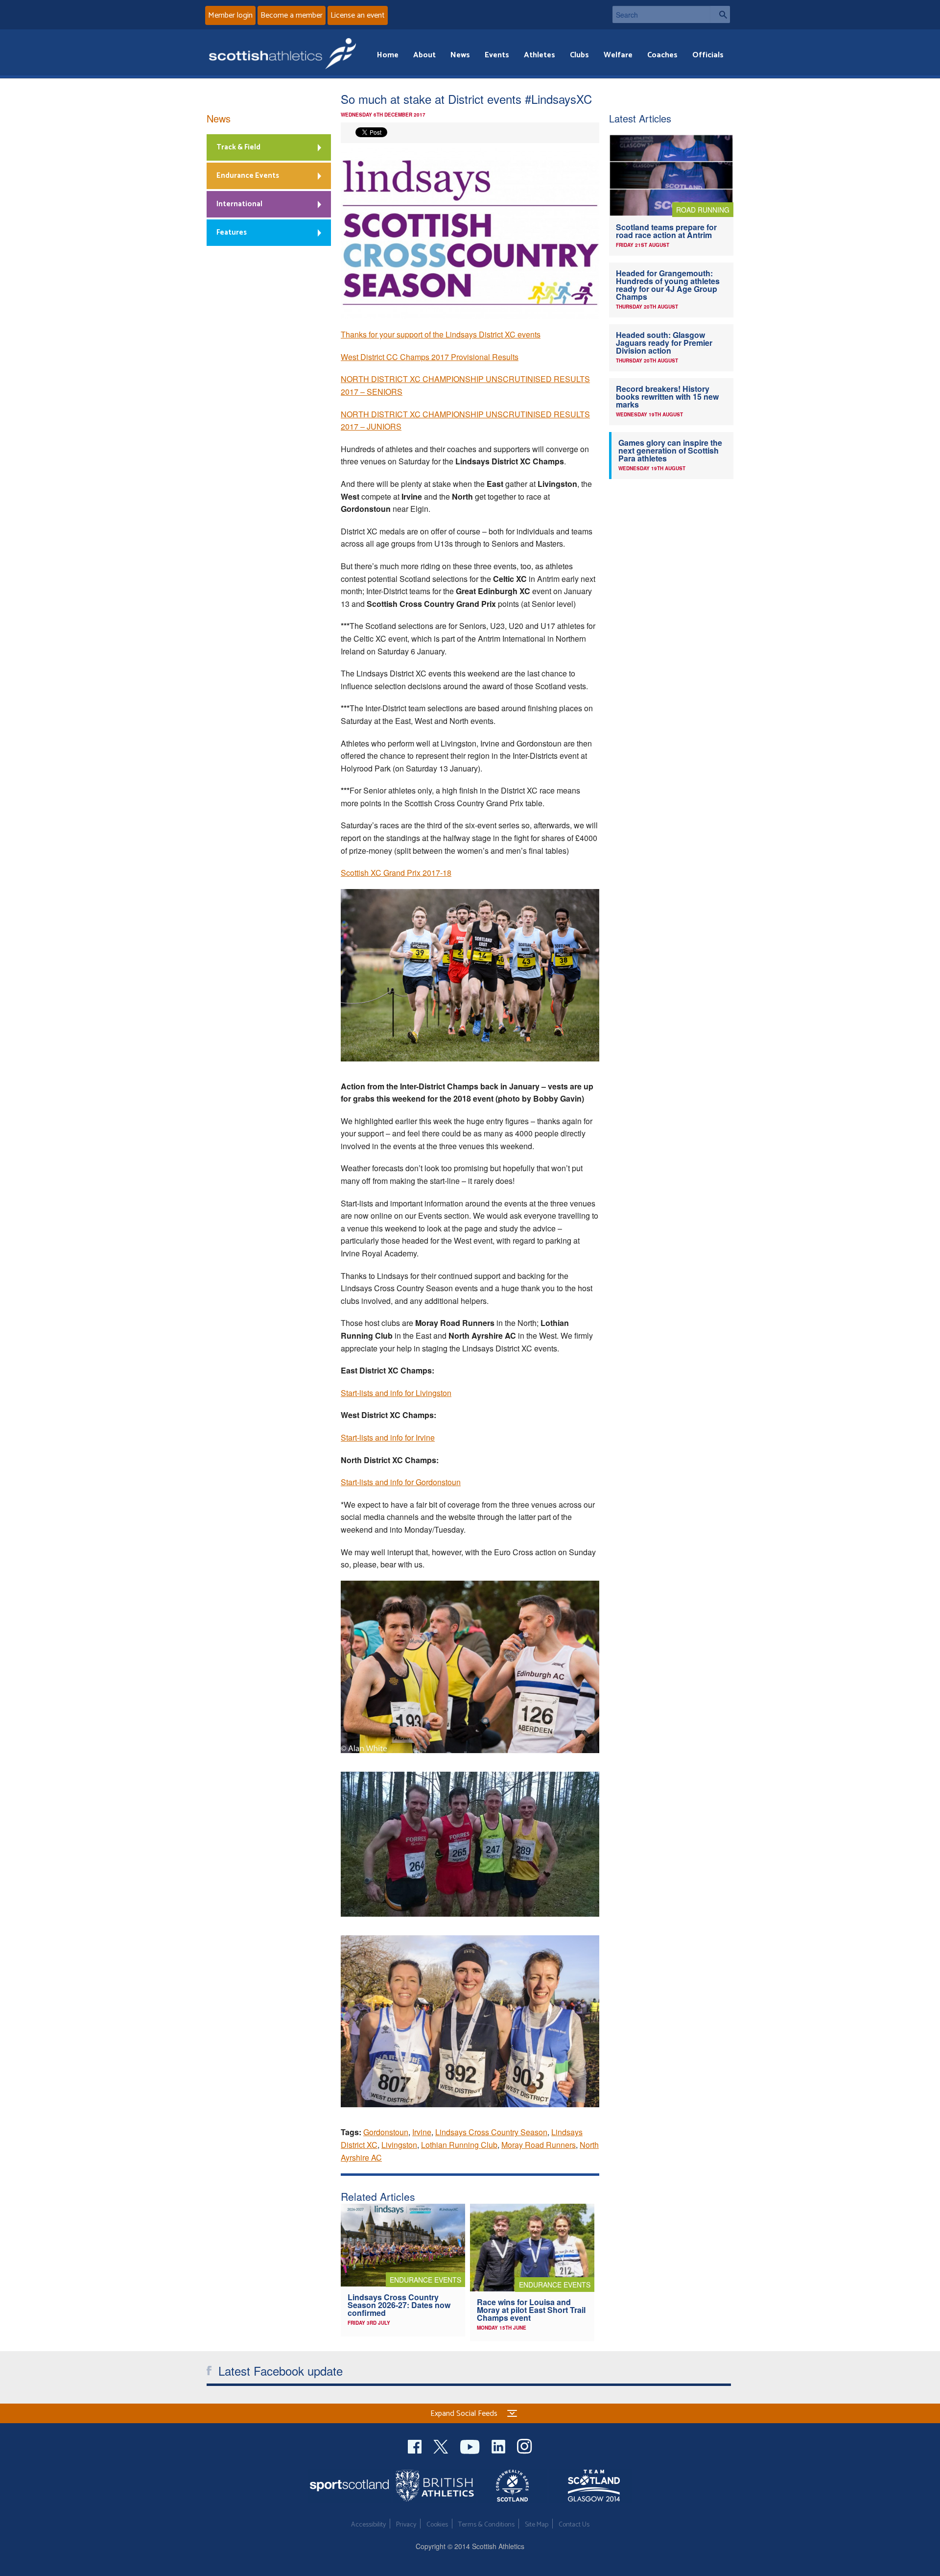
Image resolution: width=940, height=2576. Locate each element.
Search (720, 14)
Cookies (437, 2525)
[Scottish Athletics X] (442, 2445)
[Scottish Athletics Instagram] (525, 2445)
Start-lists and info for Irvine (388, 1437)
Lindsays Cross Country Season (491, 2132)
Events (497, 55)
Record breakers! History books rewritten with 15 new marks (667, 397)
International (239, 204)
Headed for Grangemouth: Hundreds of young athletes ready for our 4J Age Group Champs (668, 285)
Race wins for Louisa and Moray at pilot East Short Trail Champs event (531, 2310)
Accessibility (368, 2525)
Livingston (399, 2145)
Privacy (406, 2525)
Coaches (662, 55)
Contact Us (574, 2525)
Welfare (618, 55)
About (424, 55)
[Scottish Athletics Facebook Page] (416, 2445)
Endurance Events (248, 176)
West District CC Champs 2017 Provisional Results (430, 357)
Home (388, 55)
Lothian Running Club (459, 2145)
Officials (708, 55)
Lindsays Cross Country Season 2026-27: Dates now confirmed (399, 2305)
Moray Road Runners (539, 2145)
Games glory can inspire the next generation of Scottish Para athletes (670, 450)
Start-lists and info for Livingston (396, 1393)
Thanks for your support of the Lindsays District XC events (441, 334)
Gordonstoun (386, 2132)
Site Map (537, 2525)
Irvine (422, 2132)
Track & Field (238, 147)
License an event (358, 15)
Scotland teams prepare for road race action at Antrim (666, 231)
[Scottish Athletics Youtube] (471, 2445)
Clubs (579, 55)
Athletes (540, 55)
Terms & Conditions (486, 2525)
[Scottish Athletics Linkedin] (499, 2445)
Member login (230, 15)
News (460, 55)
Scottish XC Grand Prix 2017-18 (396, 873)
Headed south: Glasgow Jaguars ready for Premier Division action (664, 343)
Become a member (292, 15)
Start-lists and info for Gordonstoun (401, 1482)
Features (232, 232)
